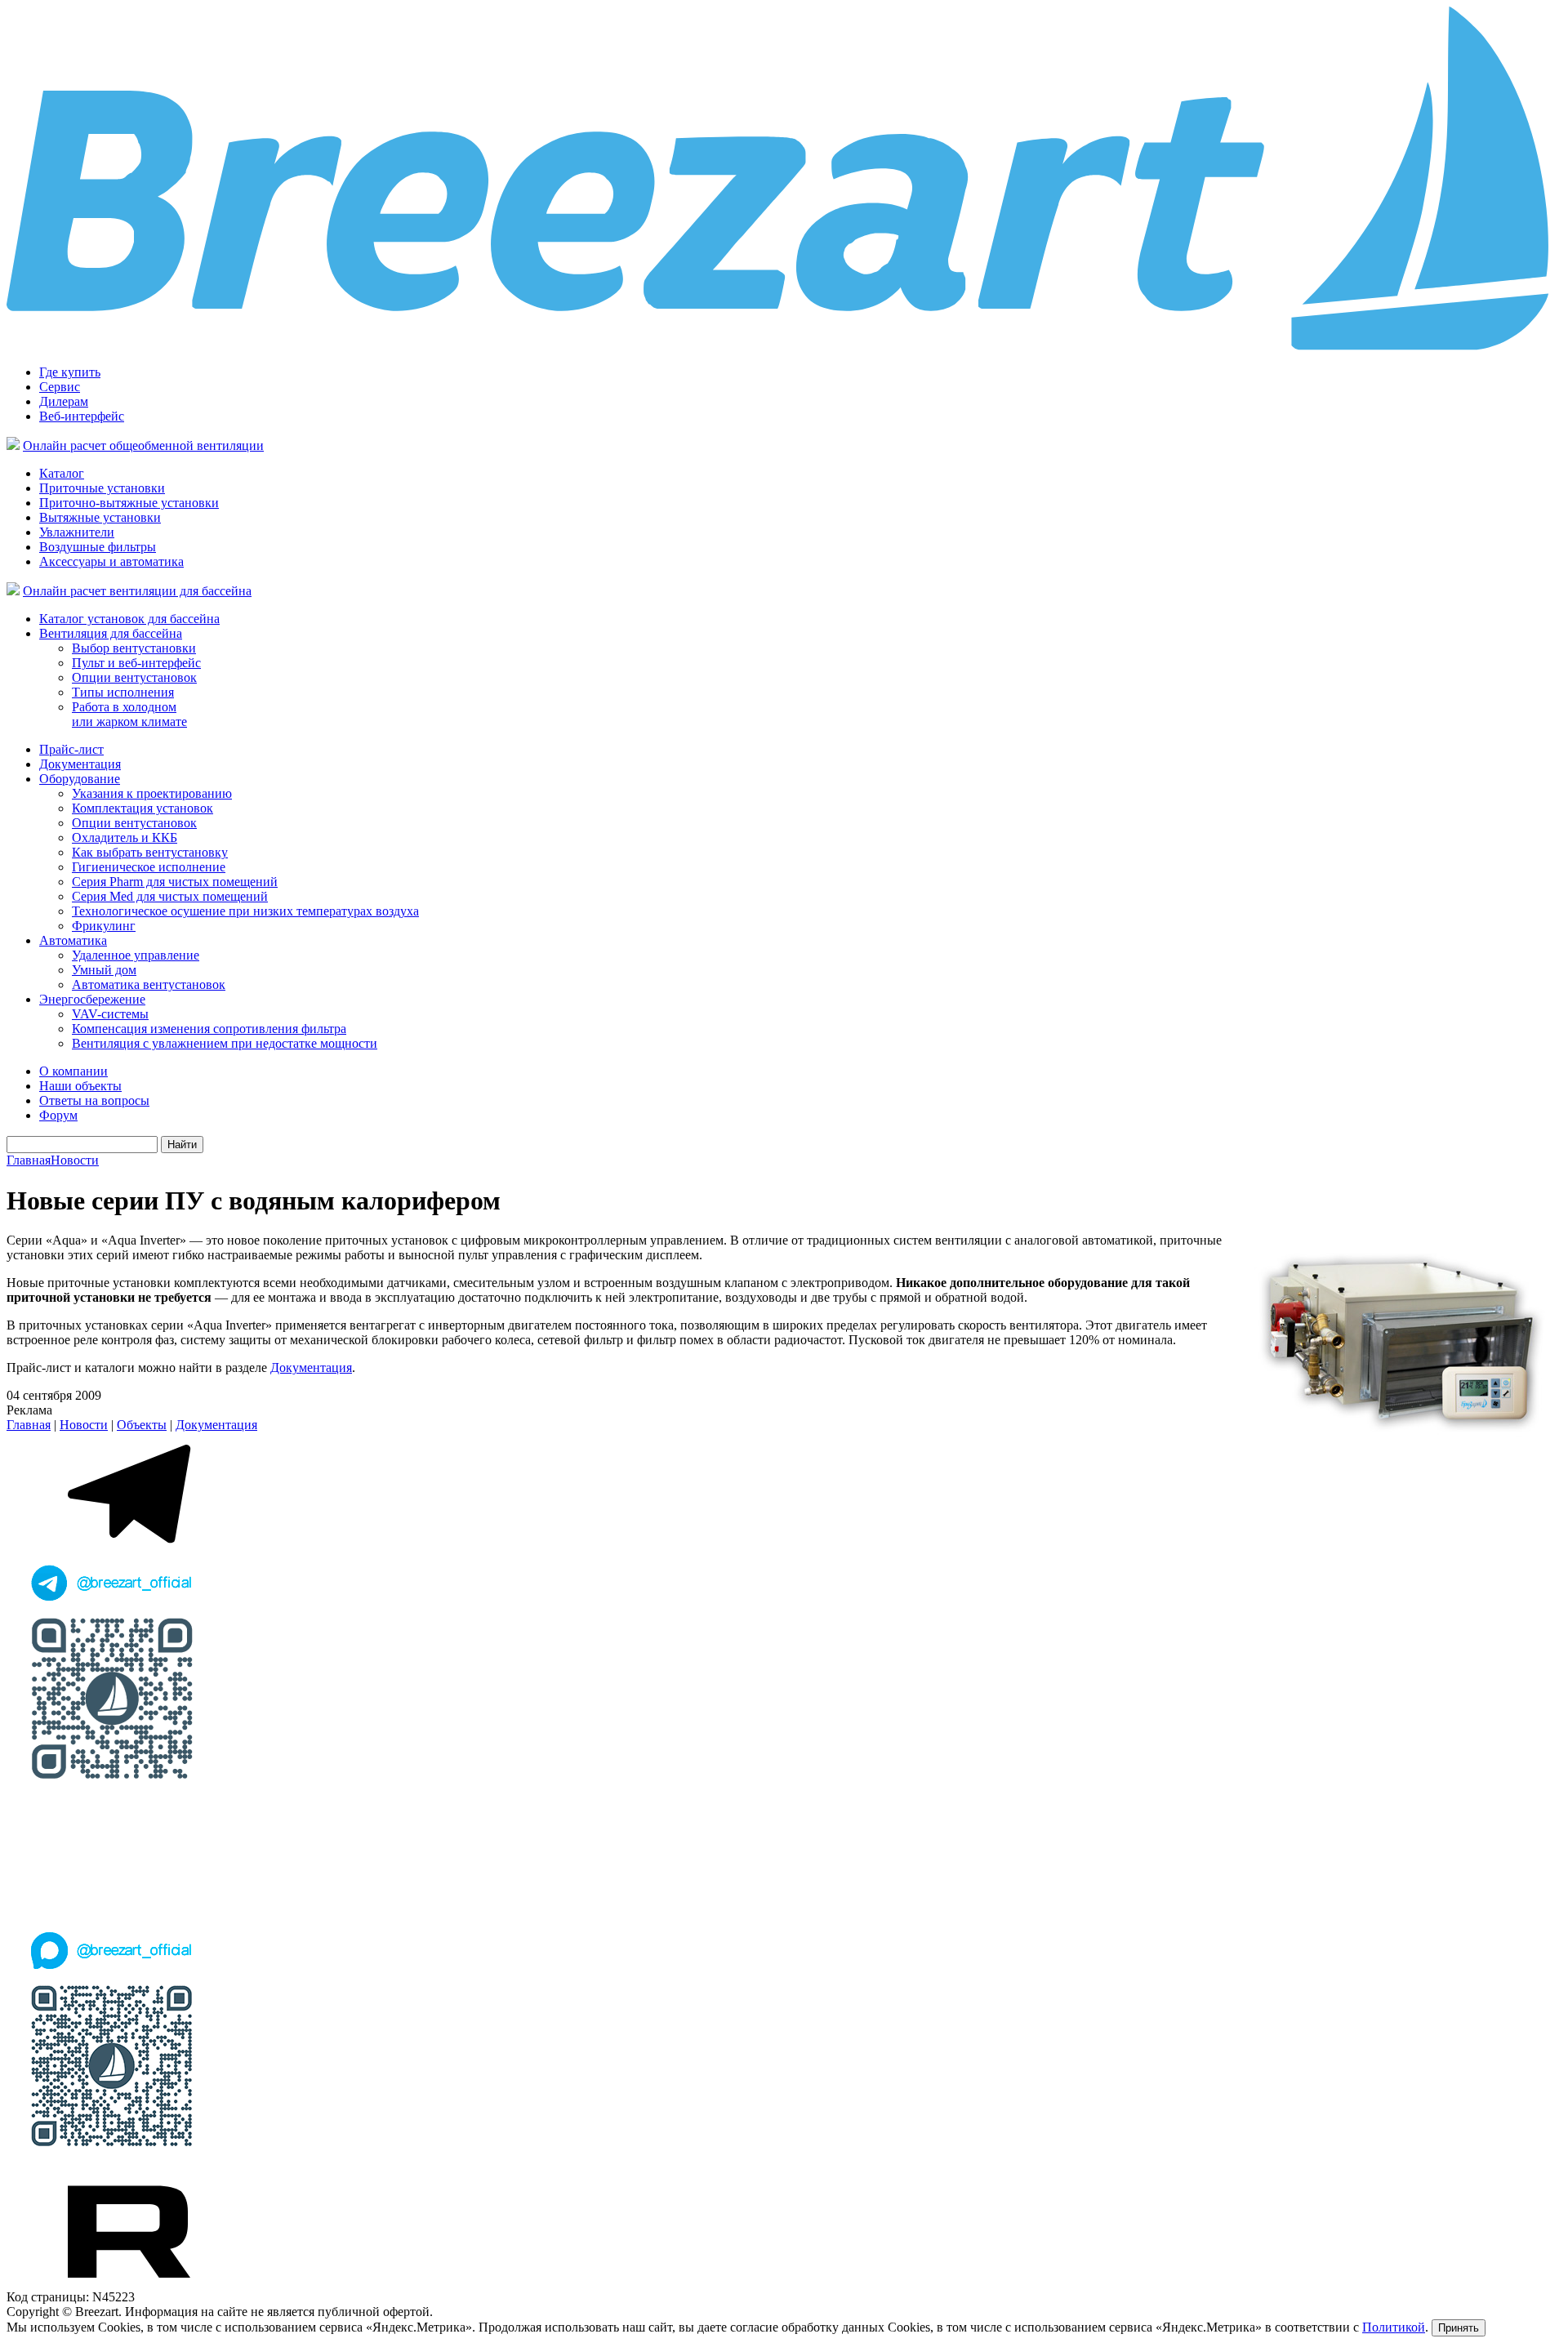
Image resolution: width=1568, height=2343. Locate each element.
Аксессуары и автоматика (111, 561)
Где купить (70, 372)
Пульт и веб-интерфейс (136, 663)
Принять (1459, 2328)
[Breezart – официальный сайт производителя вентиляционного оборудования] (784, 347)
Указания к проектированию (152, 793)
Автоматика (73, 940)
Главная (29, 1160)
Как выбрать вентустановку (150, 852)
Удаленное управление (136, 955)
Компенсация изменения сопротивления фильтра (209, 1029)
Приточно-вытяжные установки (129, 503)
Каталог (62, 473)
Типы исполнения (123, 692)
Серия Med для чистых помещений (170, 896)
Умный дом (104, 970)
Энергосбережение (92, 999)
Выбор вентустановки (134, 648)
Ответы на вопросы (94, 1100)
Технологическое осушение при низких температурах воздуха (245, 911)
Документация (80, 764)
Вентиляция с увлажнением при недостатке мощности (225, 1043)
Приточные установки (102, 488)
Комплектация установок (143, 808)
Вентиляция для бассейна (111, 633)
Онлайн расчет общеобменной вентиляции (143, 445)
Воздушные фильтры (98, 547)
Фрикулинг (104, 926)
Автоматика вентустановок (149, 984)
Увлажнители (77, 532)
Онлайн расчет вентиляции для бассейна (137, 591)
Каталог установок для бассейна (129, 619)
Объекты (142, 1425)
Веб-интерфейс (82, 416)
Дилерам (64, 401)
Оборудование (80, 779)
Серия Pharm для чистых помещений (175, 882)
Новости (75, 1160)
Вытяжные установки (100, 517)
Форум (58, 1115)
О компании (73, 1071)
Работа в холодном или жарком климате (129, 714)
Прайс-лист (71, 749)
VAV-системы (110, 1014)
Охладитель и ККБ (125, 837)
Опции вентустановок (134, 677)
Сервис (60, 387)
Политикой (1394, 2327)
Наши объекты (80, 1086)
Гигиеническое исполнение (149, 867)
